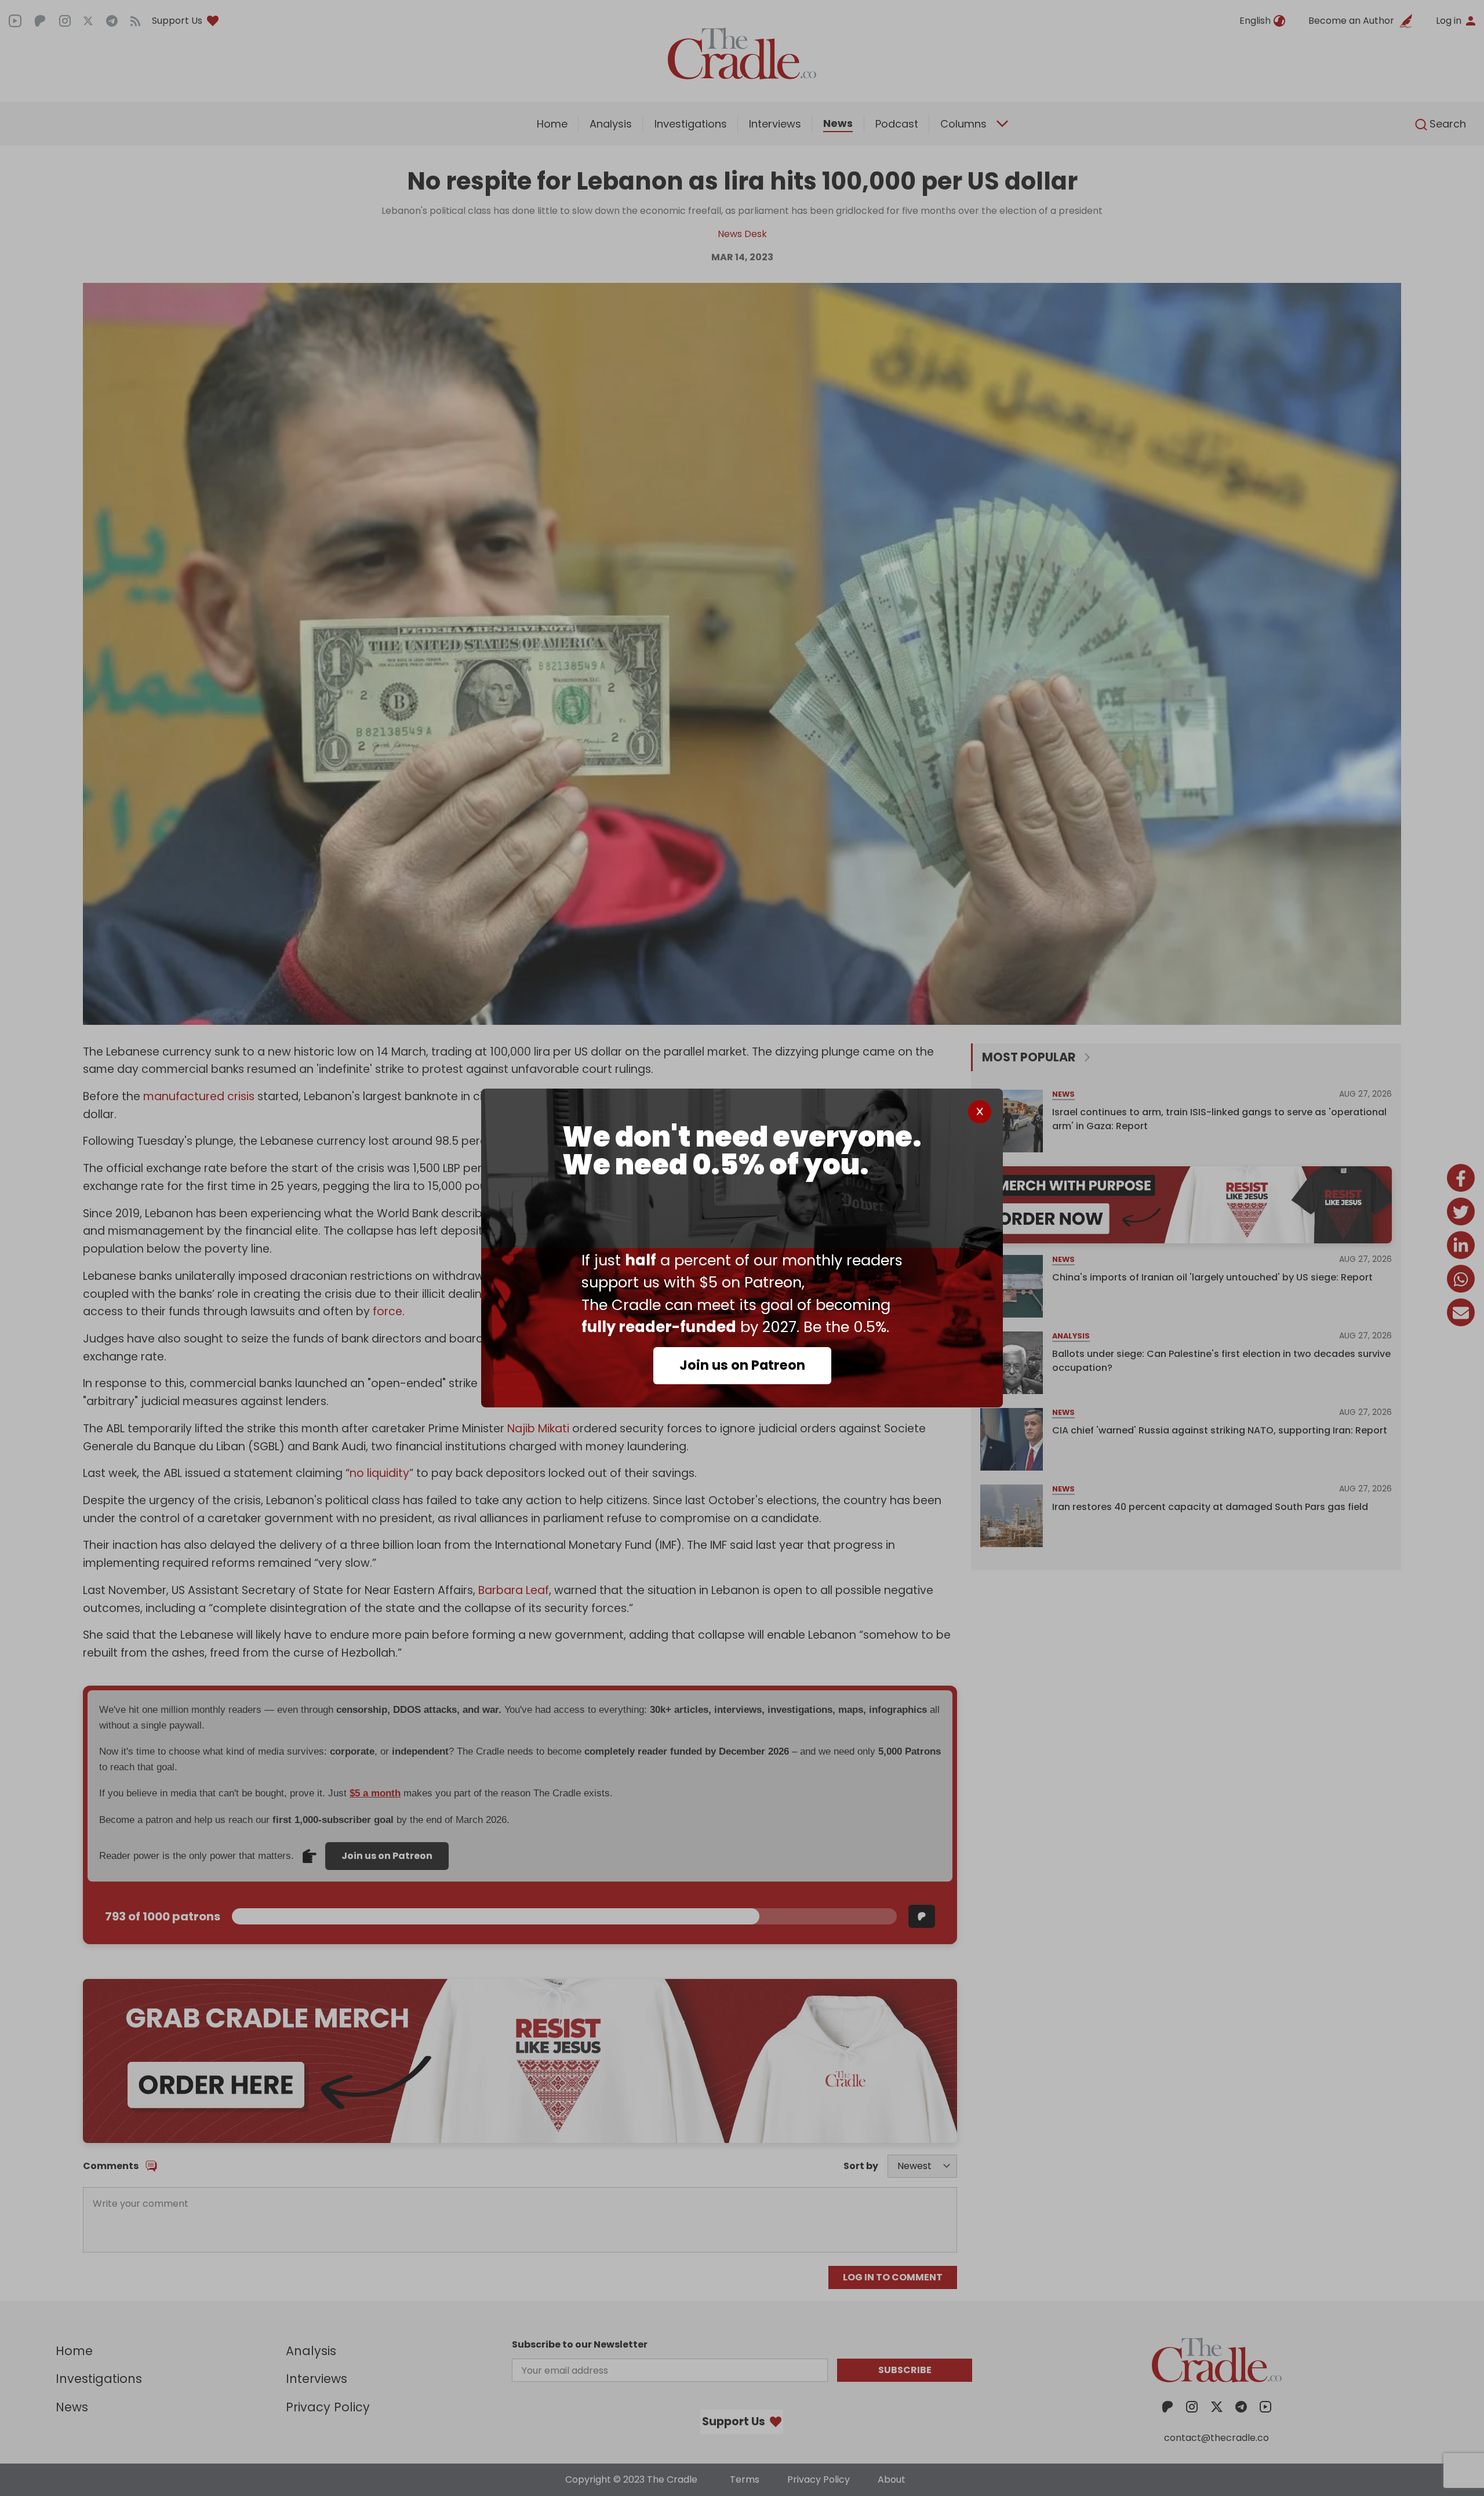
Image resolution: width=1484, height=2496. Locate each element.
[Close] (980, 1112)
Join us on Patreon (742, 1365)
